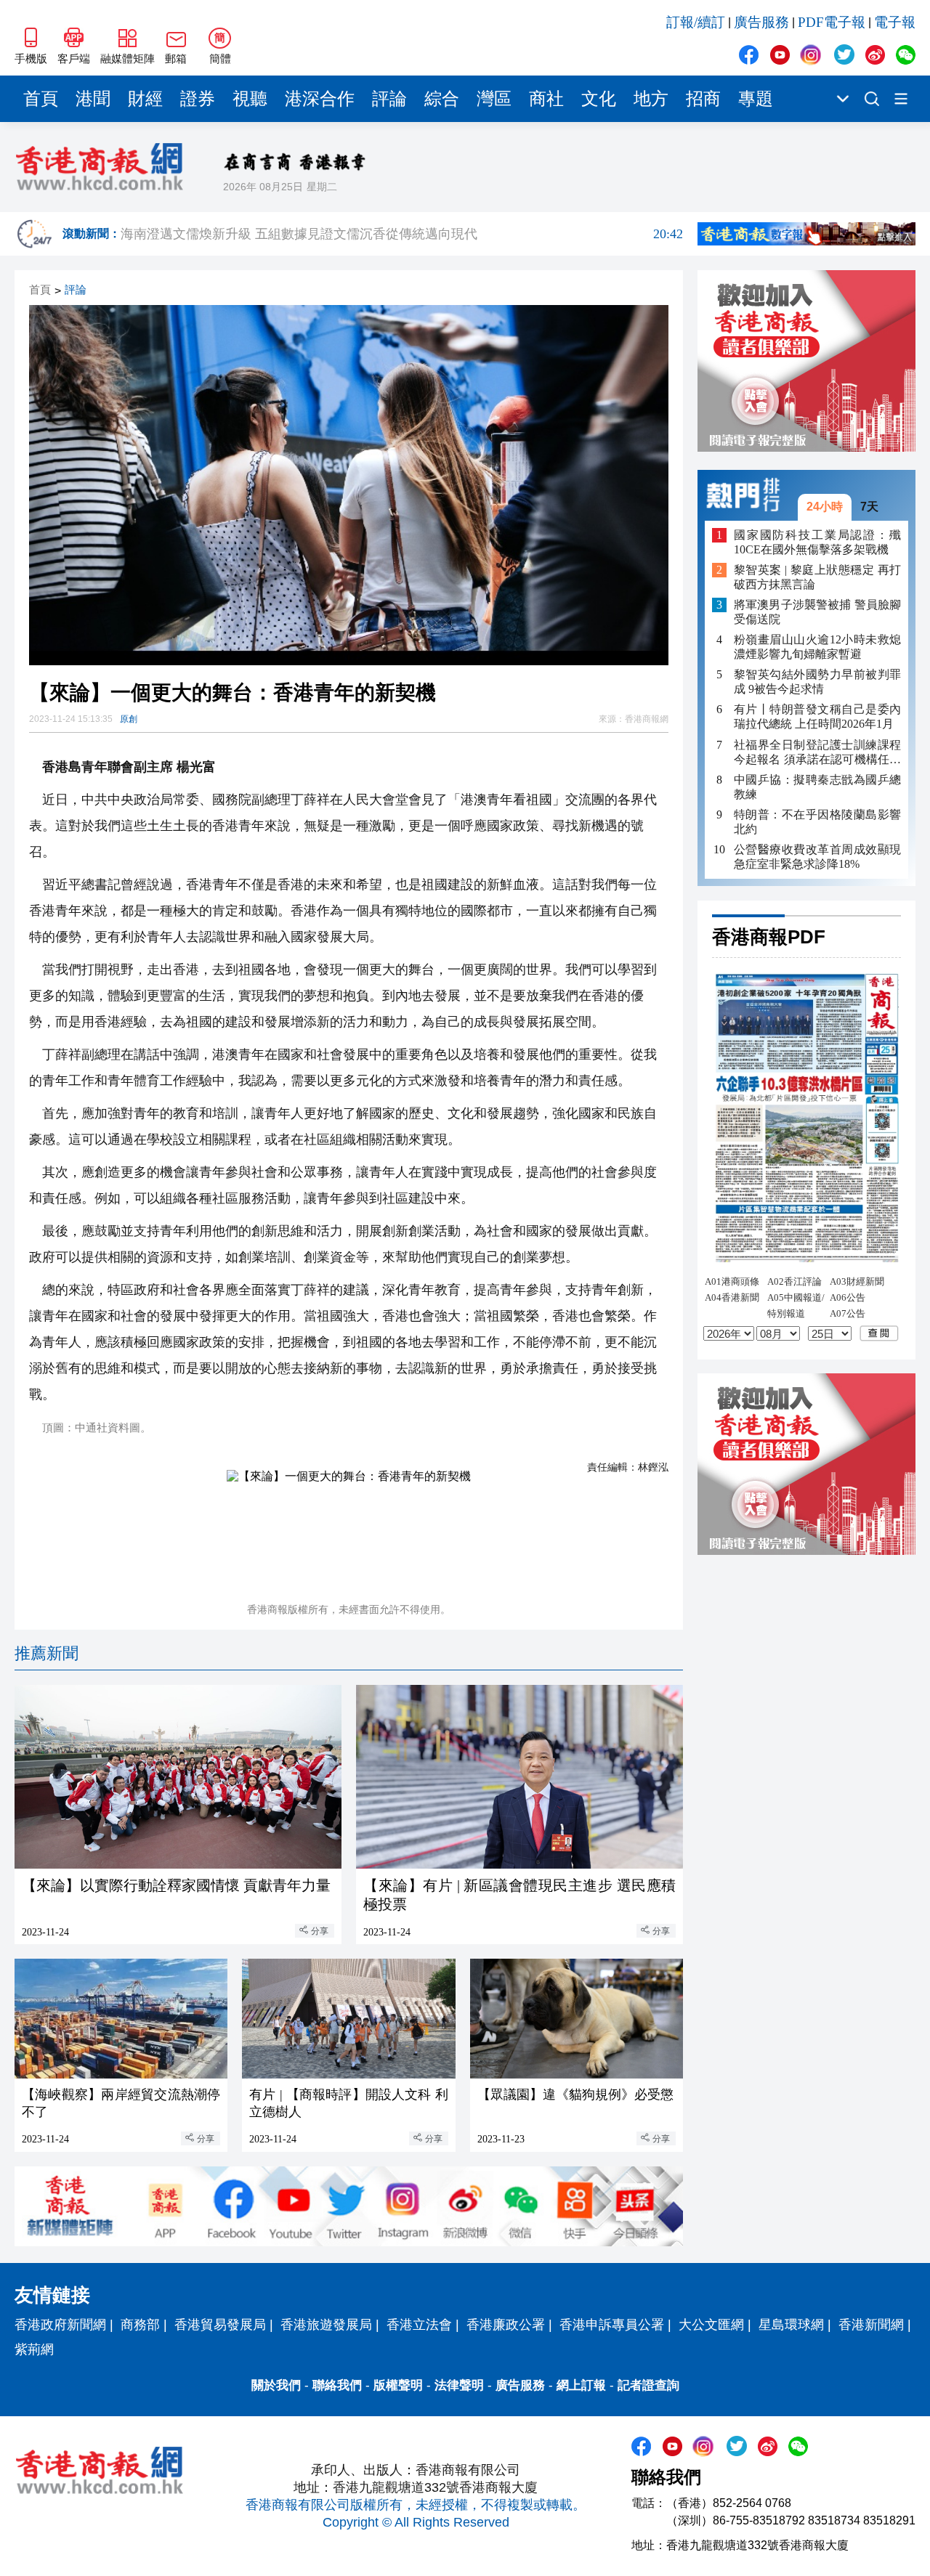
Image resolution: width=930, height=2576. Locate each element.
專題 (756, 99)
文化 (599, 99)
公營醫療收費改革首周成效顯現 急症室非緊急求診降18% (817, 856)
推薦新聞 (46, 1653)
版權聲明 (398, 2385)
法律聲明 (459, 2385)
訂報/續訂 (696, 22)
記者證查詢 (648, 2385)
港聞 (93, 99)
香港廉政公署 (506, 2325)
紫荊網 (34, 2349)
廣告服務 (761, 22)
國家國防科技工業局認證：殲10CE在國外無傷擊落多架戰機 (817, 541)
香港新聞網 (871, 2325)
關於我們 (276, 2385)
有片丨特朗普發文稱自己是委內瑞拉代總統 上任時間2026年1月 (817, 716)
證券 (198, 99)
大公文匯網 (711, 2325)
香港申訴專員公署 (612, 2325)
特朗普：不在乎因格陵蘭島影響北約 (817, 821)
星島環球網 (791, 2325)
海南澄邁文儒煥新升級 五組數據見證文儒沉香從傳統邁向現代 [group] (402, 234)
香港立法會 (419, 2325)
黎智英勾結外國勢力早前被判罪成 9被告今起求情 (817, 682)
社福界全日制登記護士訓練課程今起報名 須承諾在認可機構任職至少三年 (817, 752)
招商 (703, 99)
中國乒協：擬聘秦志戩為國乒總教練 (817, 786)
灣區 (494, 99)
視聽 (250, 99)
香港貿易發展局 (220, 2325)
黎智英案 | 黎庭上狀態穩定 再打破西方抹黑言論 (817, 577)
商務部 (140, 2325)
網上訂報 (581, 2385)
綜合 (442, 99)
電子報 (895, 22)
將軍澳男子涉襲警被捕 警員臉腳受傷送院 (817, 612)
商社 (546, 99)
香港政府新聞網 (60, 2325)
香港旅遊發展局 (326, 2325)
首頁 (41, 99)
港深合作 (320, 99)
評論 (389, 99)
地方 (651, 99)
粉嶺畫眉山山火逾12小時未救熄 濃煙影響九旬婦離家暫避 (817, 647)
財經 (145, 99)
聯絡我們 (337, 2385)
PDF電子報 (832, 22)
